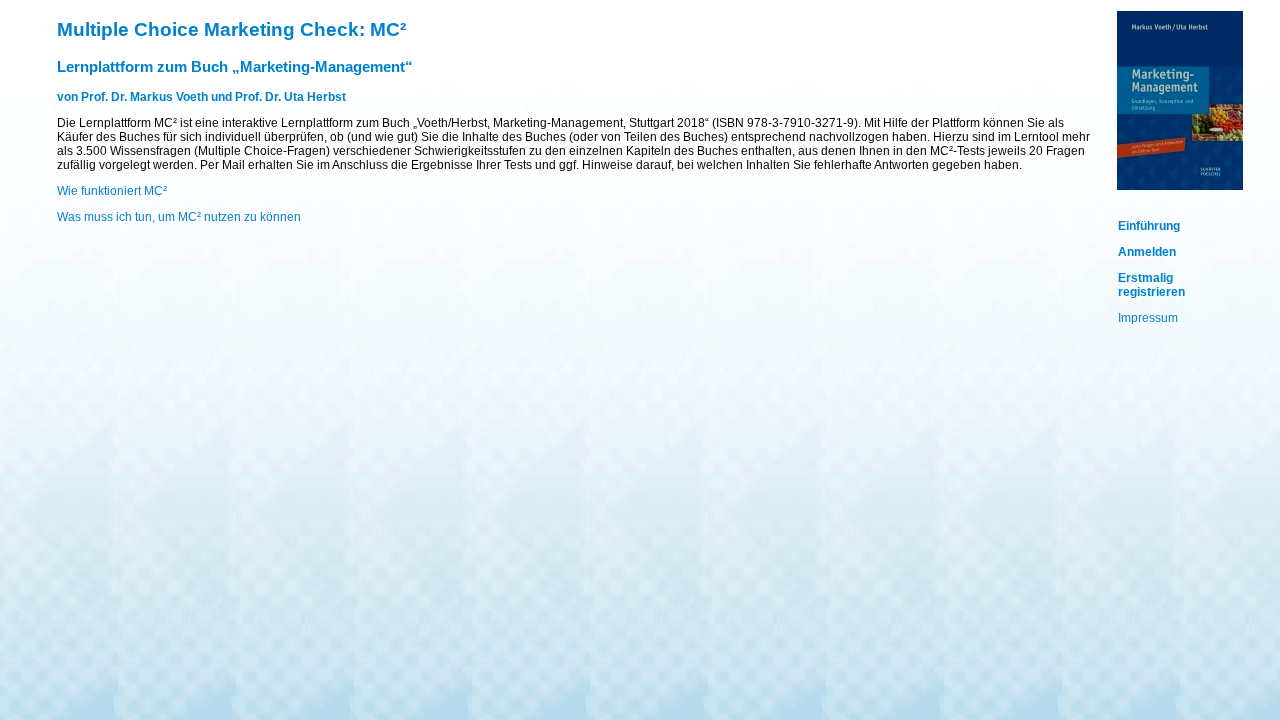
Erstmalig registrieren (1151, 285)
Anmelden (1147, 252)
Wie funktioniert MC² (112, 191)
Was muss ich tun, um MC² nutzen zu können (179, 217)
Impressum (1148, 318)
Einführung (1149, 226)
